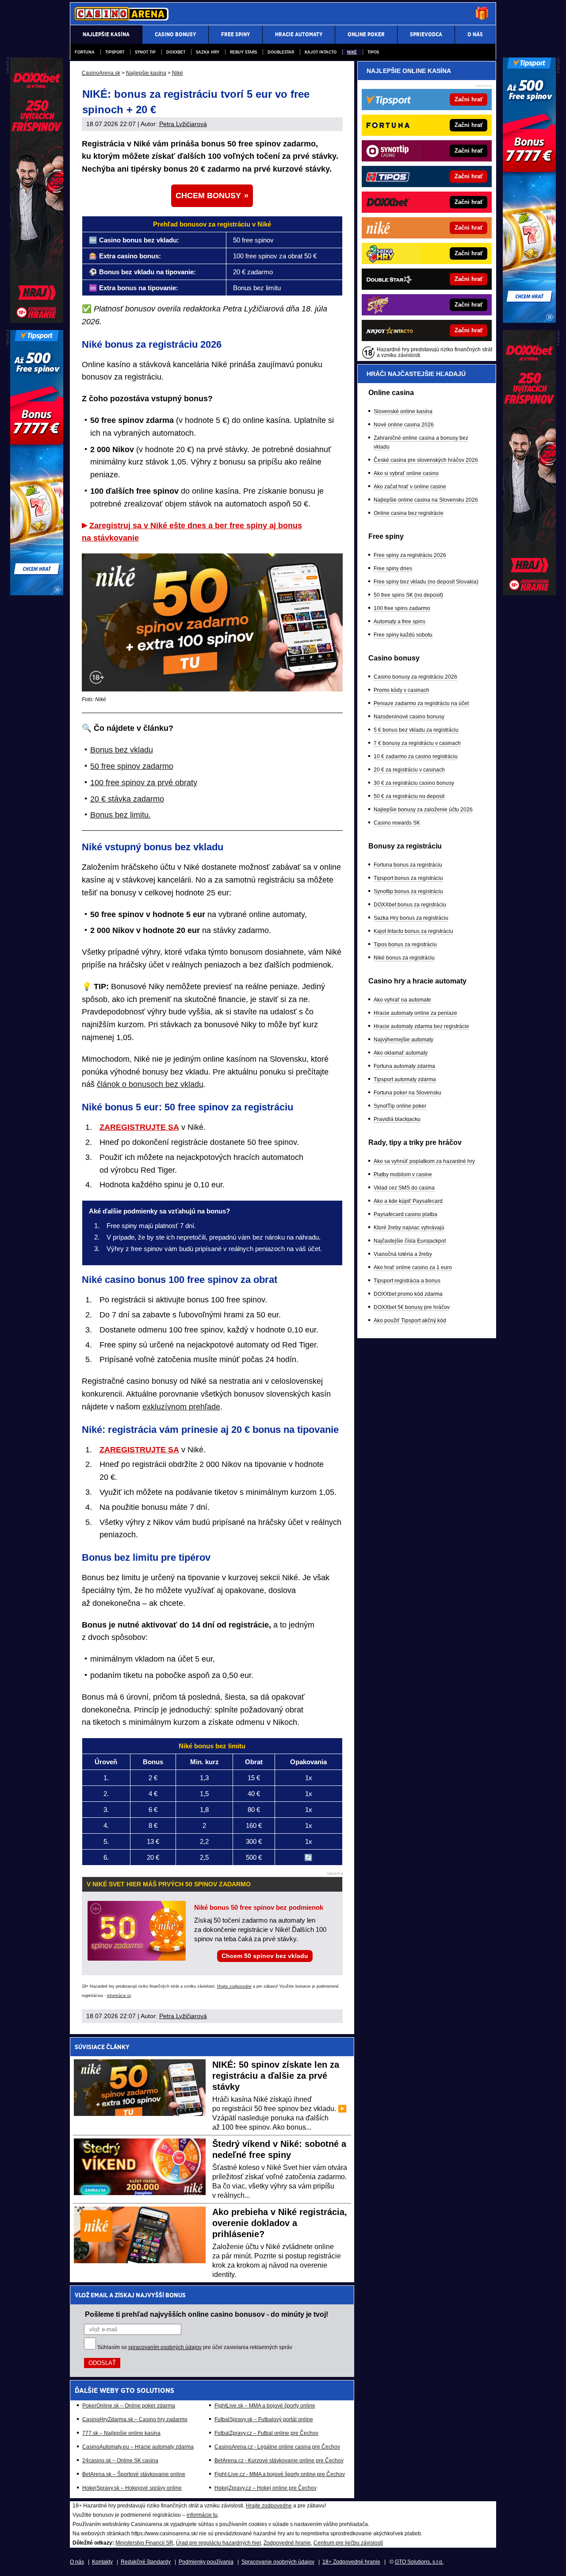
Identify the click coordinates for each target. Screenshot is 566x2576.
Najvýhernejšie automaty (403, 1040)
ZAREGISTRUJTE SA (139, 1127)
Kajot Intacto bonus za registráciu (413, 931)
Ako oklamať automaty (401, 1053)
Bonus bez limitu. (120, 815)
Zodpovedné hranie (287, 2543)
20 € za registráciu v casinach (409, 770)
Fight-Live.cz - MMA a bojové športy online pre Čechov (280, 2474)
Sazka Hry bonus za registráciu (411, 918)
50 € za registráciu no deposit (409, 796)
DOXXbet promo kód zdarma (408, 1294)
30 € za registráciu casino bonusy (414, 783)
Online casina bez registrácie (409, 513)
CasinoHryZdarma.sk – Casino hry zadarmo (135, 2419)
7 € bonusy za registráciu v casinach (417, 743)
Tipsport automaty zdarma (405, 1079)
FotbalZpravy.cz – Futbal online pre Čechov (266, 2433)
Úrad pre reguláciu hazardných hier (218, 2543)
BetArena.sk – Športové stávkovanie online (134, 2474)
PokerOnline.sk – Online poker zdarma (129, 2406)
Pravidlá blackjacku (397, 1119)
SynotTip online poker (400, 1106)
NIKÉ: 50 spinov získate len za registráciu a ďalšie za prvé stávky (276, 2076)
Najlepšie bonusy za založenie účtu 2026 (423, 810)
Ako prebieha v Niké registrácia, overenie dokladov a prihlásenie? (280, 2223)
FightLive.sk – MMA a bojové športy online (265, 2406)
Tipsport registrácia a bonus (407, 1281)
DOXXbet (176, 52)
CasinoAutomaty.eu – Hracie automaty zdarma (138, 2447)
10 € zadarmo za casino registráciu (416, 756)
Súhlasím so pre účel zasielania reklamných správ (195, 2347)
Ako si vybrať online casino (406, 473)
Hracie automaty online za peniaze (415, 1013)
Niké (352, 52)
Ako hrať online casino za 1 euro (413, 1267)
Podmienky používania (206, 2562)
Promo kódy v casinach (402, 690)
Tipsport (115, 52)
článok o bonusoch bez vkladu (150, 1084)
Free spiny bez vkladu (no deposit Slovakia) (426, 582)
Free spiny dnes (393, 568)
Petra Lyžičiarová (183, 124)
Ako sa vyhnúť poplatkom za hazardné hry (424, 1161)
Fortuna (85, 52)
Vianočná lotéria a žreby (403, 1254)
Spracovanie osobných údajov (278, 2562)
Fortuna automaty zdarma (404, 1066)
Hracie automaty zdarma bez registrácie (421, 1026)
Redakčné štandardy (146, 2562)
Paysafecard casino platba (405, 1214)
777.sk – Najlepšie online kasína (121, 2433)
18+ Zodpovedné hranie (351, 2562)
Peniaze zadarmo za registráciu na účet (421, 703)
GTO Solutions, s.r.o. (419, 2562)
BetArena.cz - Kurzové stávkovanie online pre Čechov (279, 2461)
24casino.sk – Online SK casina (120, 2461)
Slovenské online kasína (403, 411)
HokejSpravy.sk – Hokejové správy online (132, 2488)
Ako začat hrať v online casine (410, 487)
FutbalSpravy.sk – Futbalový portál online (264, 2419)
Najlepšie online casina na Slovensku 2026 (426, 500)
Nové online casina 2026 (404, 425)
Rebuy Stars (243, 52)
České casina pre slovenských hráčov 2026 (426, 460)
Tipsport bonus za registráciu (408, 878)
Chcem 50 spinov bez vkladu (265, 1956)
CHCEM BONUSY (208, 196)
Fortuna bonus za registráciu (408, 865)
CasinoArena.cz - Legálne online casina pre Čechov (277, 2447)
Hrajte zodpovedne (234, 1986)
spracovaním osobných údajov (165, 2347)
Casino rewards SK (397, 823)
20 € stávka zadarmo (127, 799)
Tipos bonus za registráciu (405, 944)
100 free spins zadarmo (402, 608)
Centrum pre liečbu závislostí (348, 2543)
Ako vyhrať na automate (402, 1000)
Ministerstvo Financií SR (144, 2543)
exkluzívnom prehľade (181, 1407)
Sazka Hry (208, 52)
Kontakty (102, 2562)
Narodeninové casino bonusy (409, 717)
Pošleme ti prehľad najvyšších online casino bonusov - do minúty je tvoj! (207, 2314)
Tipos (373, 52)
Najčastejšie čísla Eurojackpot (410, 1241)
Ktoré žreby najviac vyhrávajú (409, 1228)
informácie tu (119, 1996)
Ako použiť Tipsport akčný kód (410, 1321)
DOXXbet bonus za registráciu (410, 905)
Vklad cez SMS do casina (404, 1188)
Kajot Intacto (321, 52)
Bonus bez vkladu (122, 750)
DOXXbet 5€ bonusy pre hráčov (412, 1307)
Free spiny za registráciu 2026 (410, 555)
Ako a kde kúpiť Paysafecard (408, 1201)
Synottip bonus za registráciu (408, 891)
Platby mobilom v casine (403, 1175)
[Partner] (529, 321)
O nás (77, 2562)
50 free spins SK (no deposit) (408, 595)
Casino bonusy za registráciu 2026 (415, 677)
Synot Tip (145, 52)
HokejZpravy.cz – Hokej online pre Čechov (266, 2488)
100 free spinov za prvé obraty (144, 783)
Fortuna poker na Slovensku (407, 1093)
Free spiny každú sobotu (403, 635)
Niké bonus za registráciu (404, 958)
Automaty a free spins (400, 622)
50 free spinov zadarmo (132, 766)
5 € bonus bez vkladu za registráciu (416, 730)
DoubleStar (281, 52)
